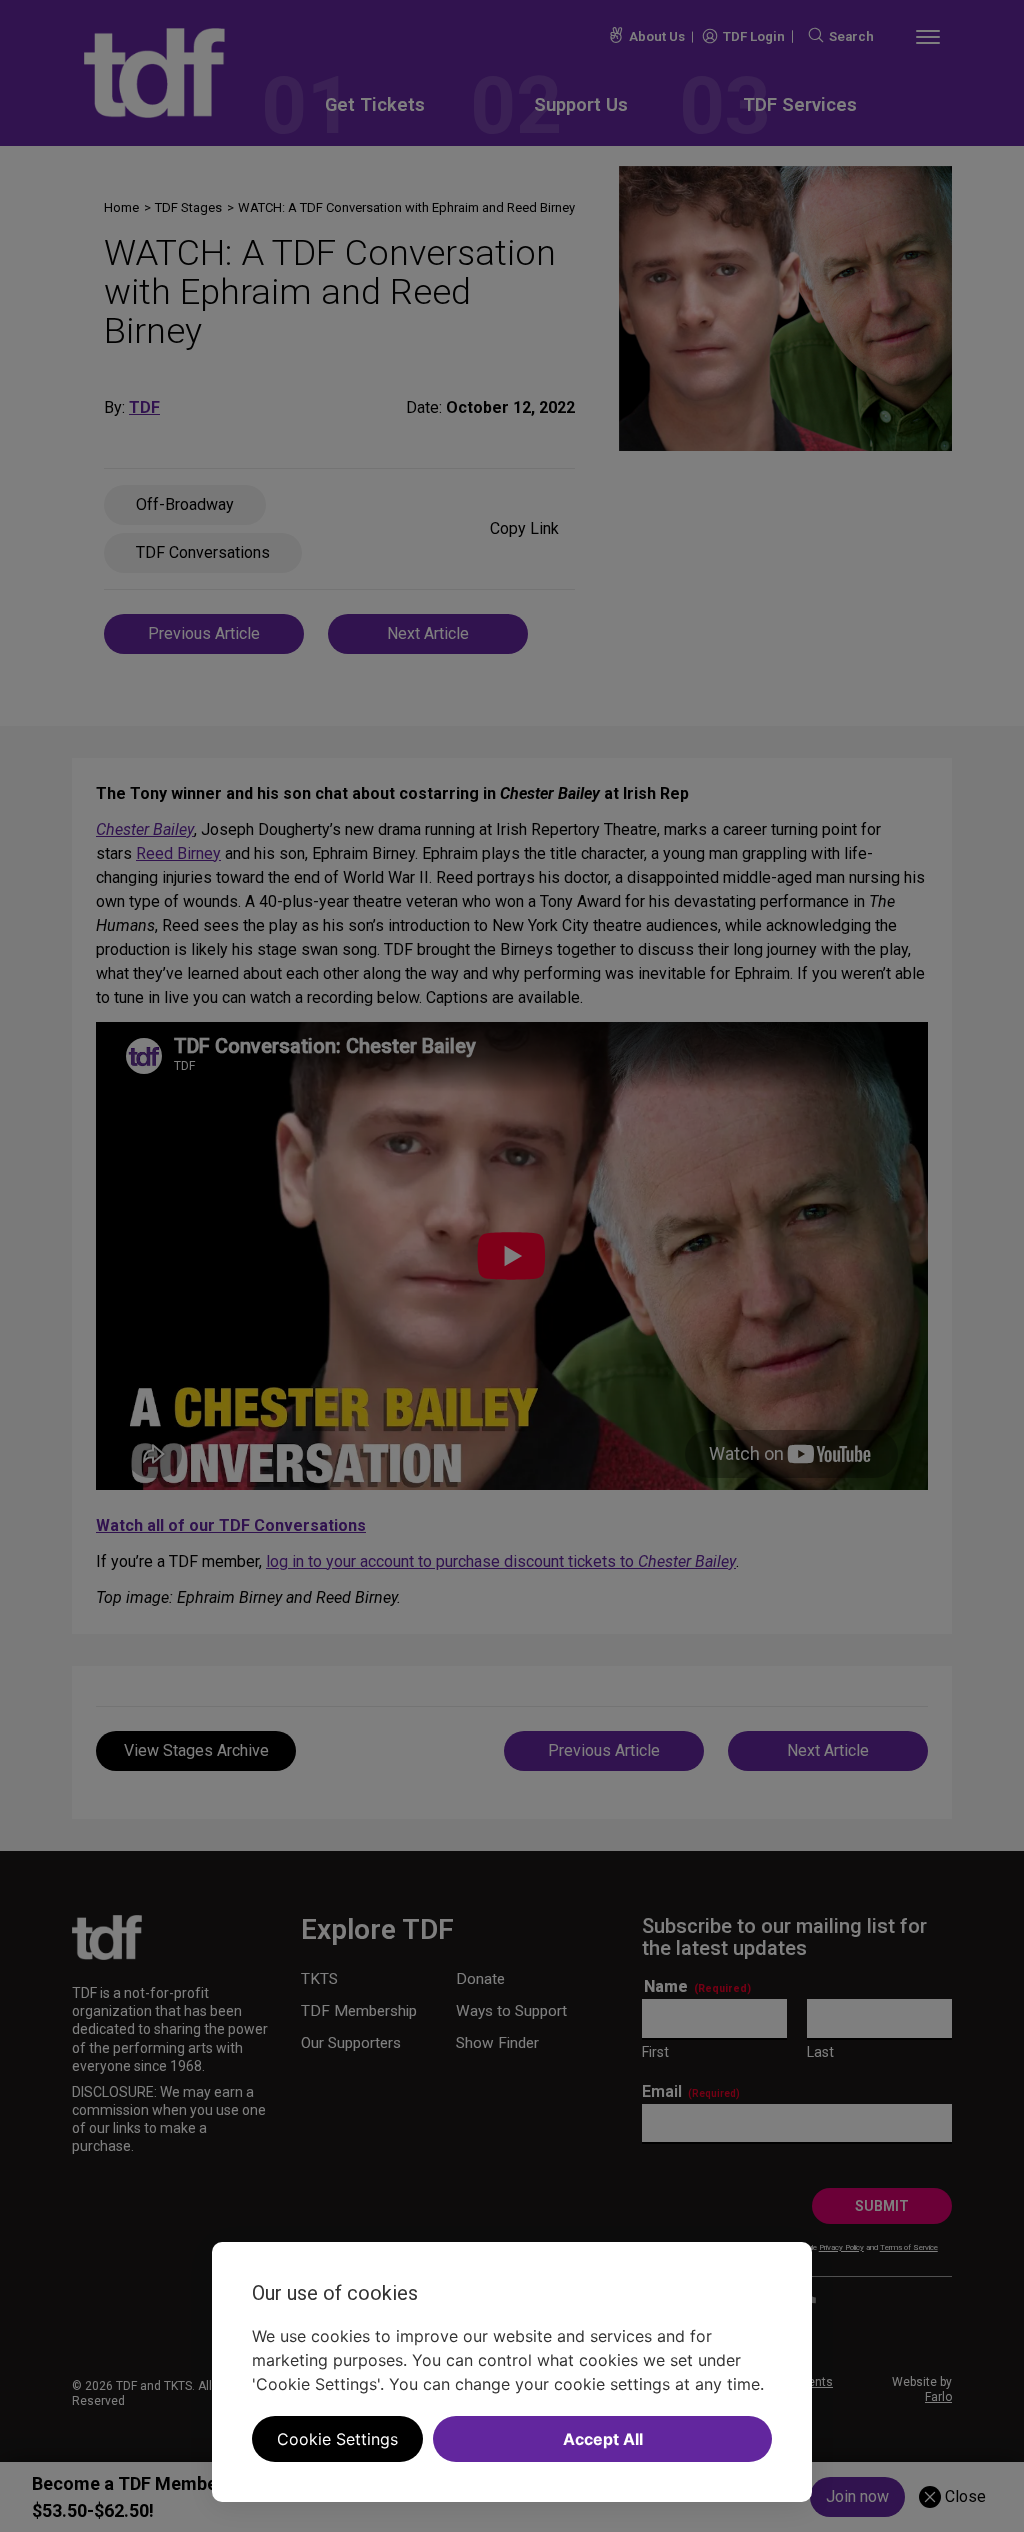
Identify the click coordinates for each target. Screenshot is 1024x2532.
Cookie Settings (337, 2439)
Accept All (603, 2439)
